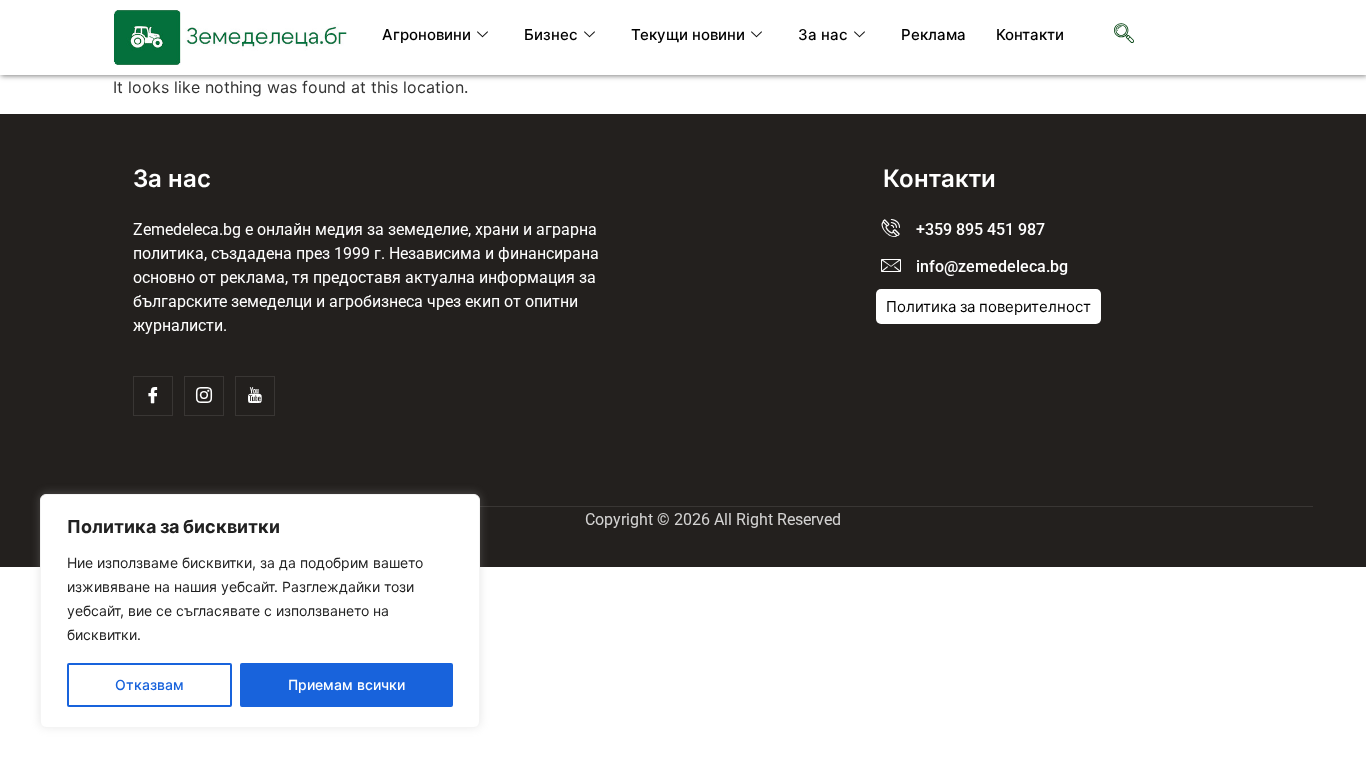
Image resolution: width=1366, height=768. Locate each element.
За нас (823, 34)
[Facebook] (153, 396)
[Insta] (204, 396)
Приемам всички (346, 684)
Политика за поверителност (988, 306)
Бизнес (551, 34)
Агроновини (426, 34)
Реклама (933, 34)
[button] (1124, 35)
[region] (260, 611)
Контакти (1030, 34)
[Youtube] (255, 396)
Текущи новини (688, 34)
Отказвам (149, 684)
